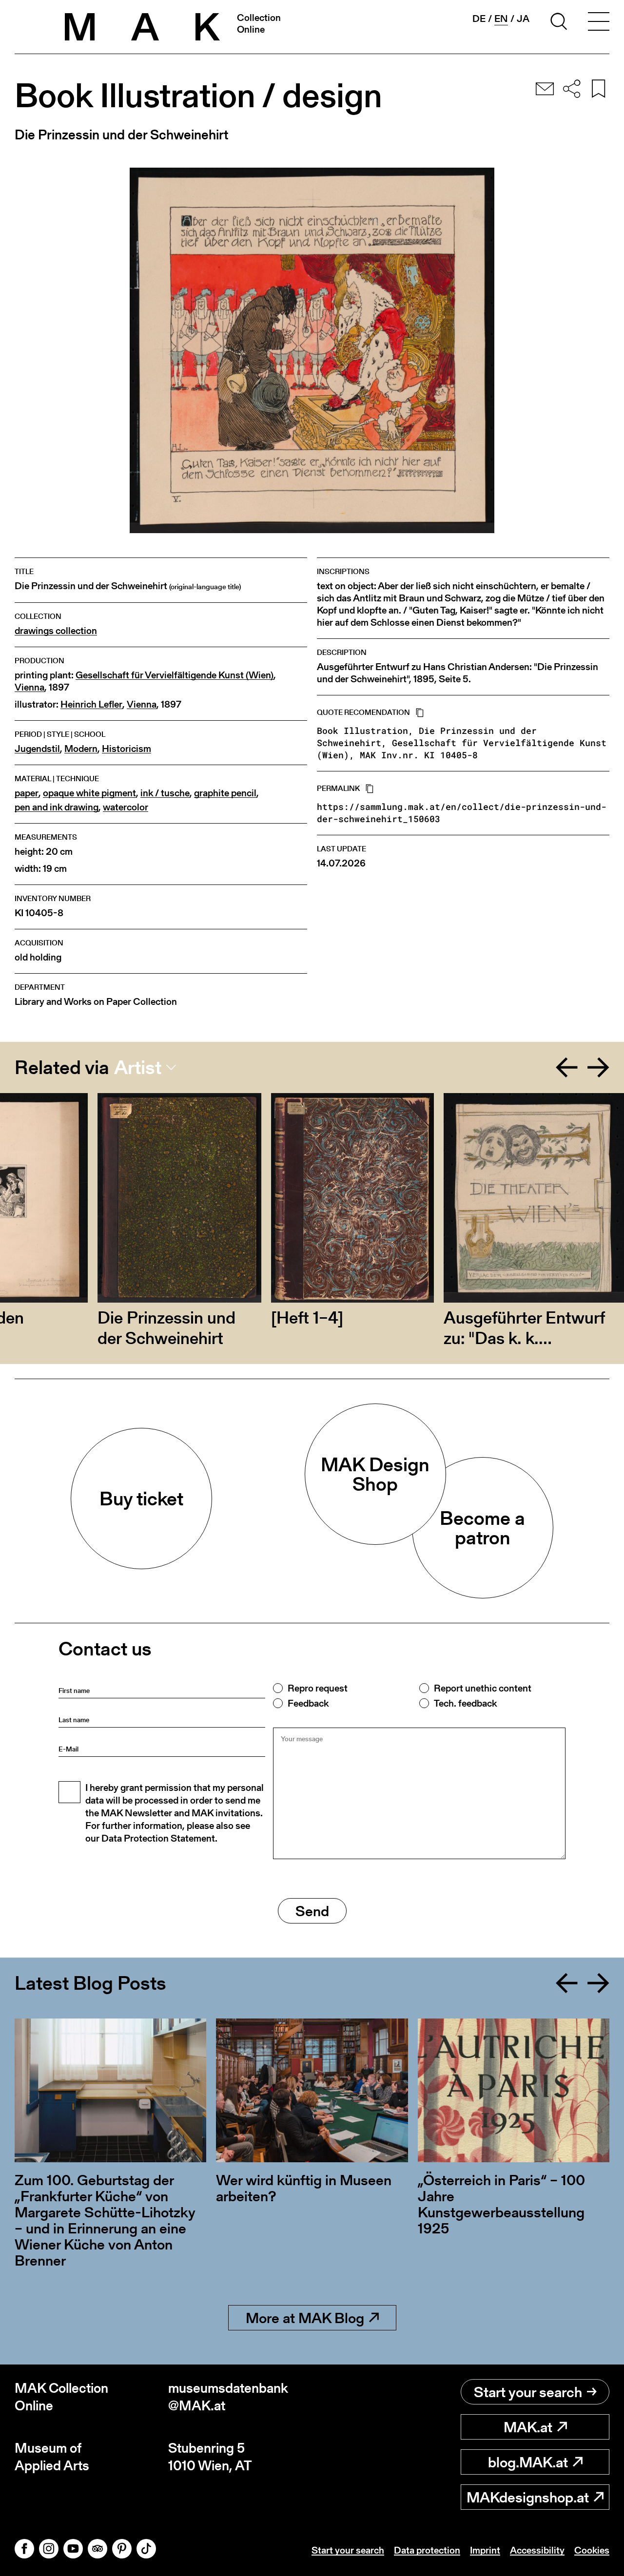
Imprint (485, 2550)
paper (27, 793)
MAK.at (528, 2427)
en (501, 19)
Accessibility (537, 2550)
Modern (81, 749)
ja (523, 19)
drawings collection (56, 631)
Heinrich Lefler (91, 704)
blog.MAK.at (528, 2462)
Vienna (29, 687)
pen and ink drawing (57, 807)
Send (312, 1911)
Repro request (318, 1688)
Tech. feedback (465, 1703)
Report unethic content (483, 1688)
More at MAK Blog (305, 2318)
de (479, 19)
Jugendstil (37, 749)
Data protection (427, 2550)
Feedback (308, 1703)
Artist (138, 1067)
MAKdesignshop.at (528, 2497)
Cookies (592, 2550)
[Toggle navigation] (599, 23)
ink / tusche (165, 793)
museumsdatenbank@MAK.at (228, 2397)
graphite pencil (225, 793)
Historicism (127, 749)
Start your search (528, 2392)
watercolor (126, 807)
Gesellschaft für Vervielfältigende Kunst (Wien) (175, 675)
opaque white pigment (89, 793)
